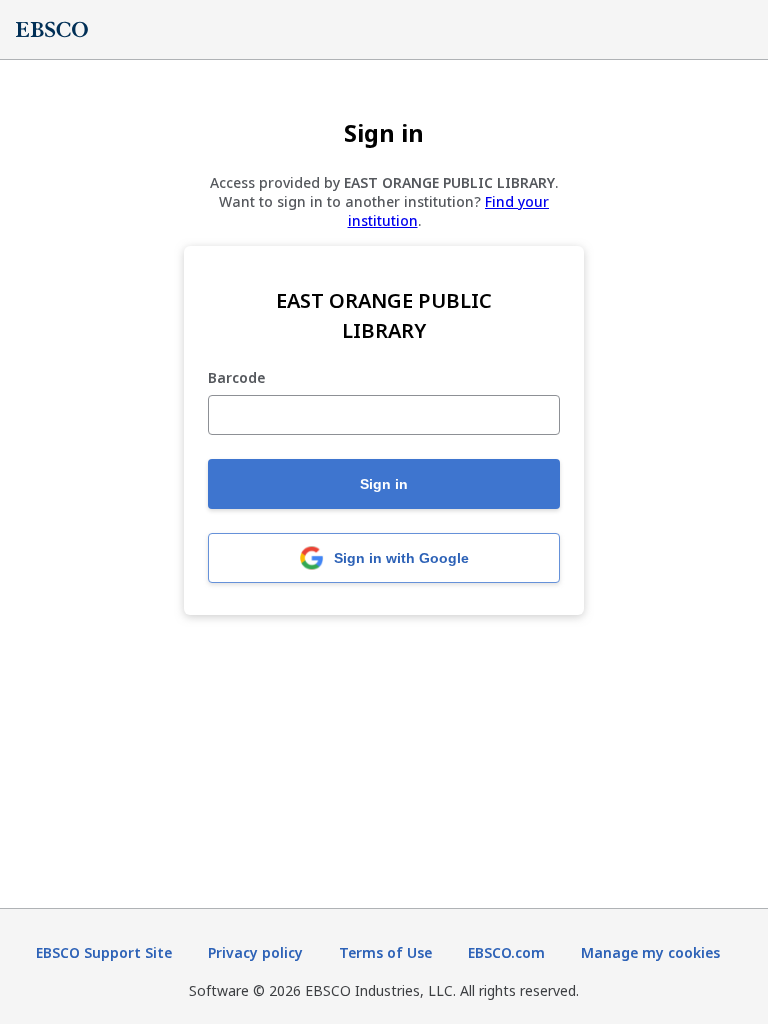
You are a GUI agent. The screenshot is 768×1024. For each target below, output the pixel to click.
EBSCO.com (506, 952)
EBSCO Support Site (104, 952)
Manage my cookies (650, 952)
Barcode (236, 378)
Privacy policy (255, 952)
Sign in (384, 484)
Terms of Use (385, 952)
